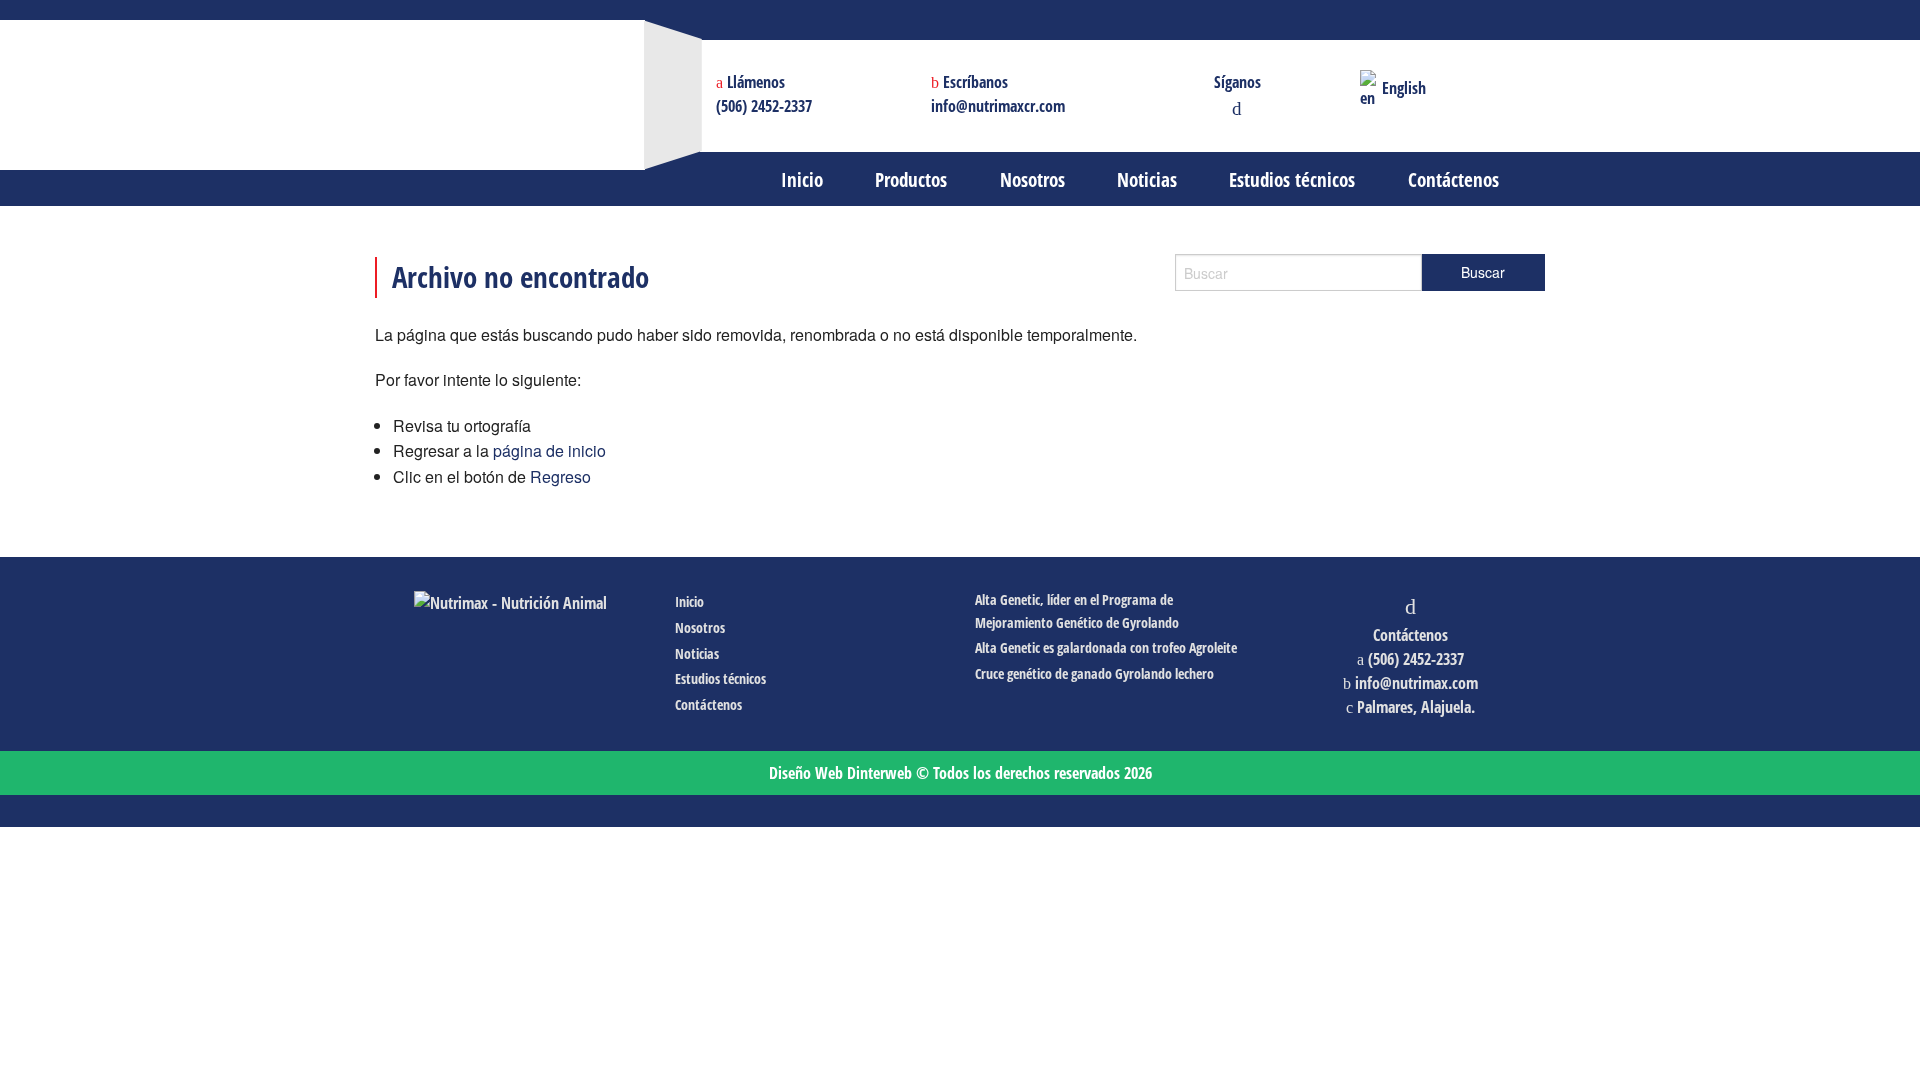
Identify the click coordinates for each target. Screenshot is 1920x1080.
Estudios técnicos (720, 678)
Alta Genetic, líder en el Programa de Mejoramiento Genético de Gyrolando (1077, 610)
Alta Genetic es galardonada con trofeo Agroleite (1106, 647)
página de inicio (549, 450)
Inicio (689, 601)
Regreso (560, 476)
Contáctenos (708, 704)
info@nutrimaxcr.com (998, 106)
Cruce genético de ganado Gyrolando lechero (1094, 673)
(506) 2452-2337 (764, 106)
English (1402, 88)
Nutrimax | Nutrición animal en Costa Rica (638, 74)
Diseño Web (840, 773)
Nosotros (700, 627)
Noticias (697, 653)
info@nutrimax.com (1416, 683)
